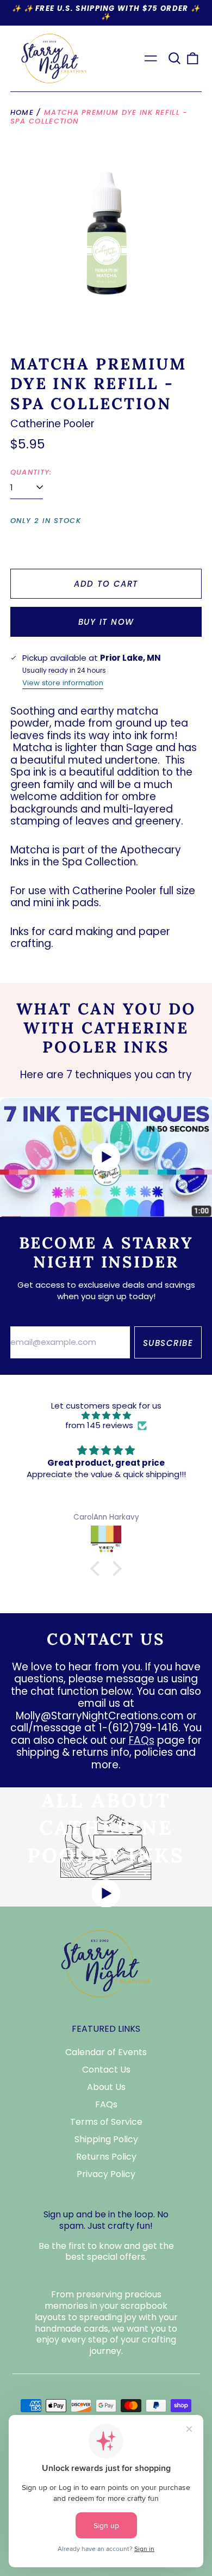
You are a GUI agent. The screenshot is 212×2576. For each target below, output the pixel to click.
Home (22, 112)
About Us (106, 2087)
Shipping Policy (106, 2139)
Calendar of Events (106, 2052)
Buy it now (106, 622)
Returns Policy (106, 2157)
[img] (106, 1416)
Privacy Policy (106, 2174)
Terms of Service (106, 2122)
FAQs (142, 1740)
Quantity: (31, 472)
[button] (174, 58)
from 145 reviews (99, 1425)
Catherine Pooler (52, 424)
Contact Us (106, 2070)
